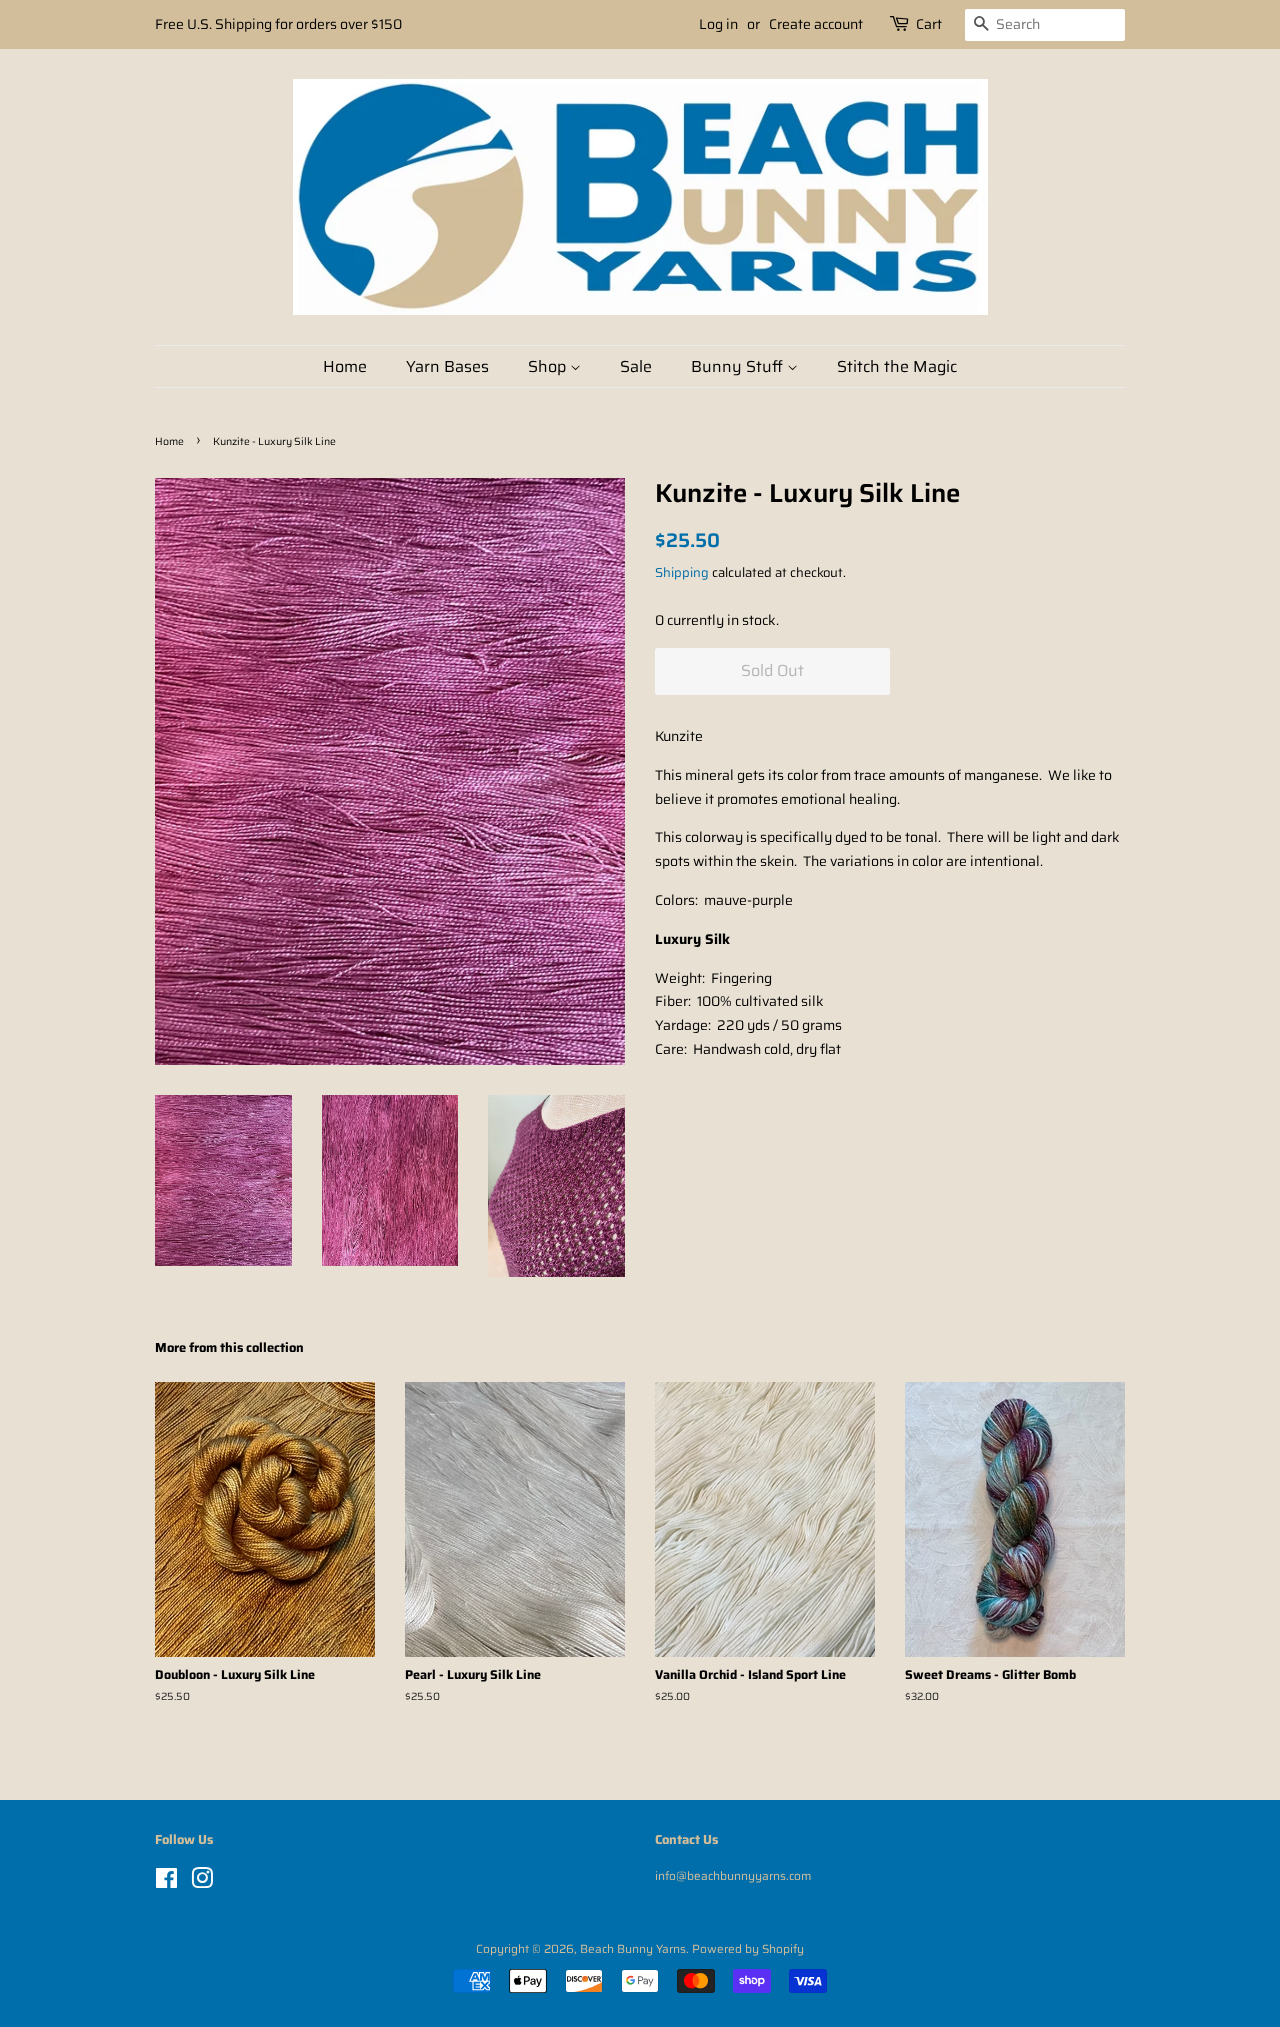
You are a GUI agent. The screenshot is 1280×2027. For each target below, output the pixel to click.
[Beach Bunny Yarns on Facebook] (166, 1882)
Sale (636, 366)
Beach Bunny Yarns (633, 1948)
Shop (549, 366)
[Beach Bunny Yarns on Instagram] (202, 1882)
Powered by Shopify (748, 1948)
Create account (816, 24)
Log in (718, 24)
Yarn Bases (447, 366)
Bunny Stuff (739, 366)
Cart (929, 24)
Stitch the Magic (897, 366)
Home (345, 366)
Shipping (682, 572)
